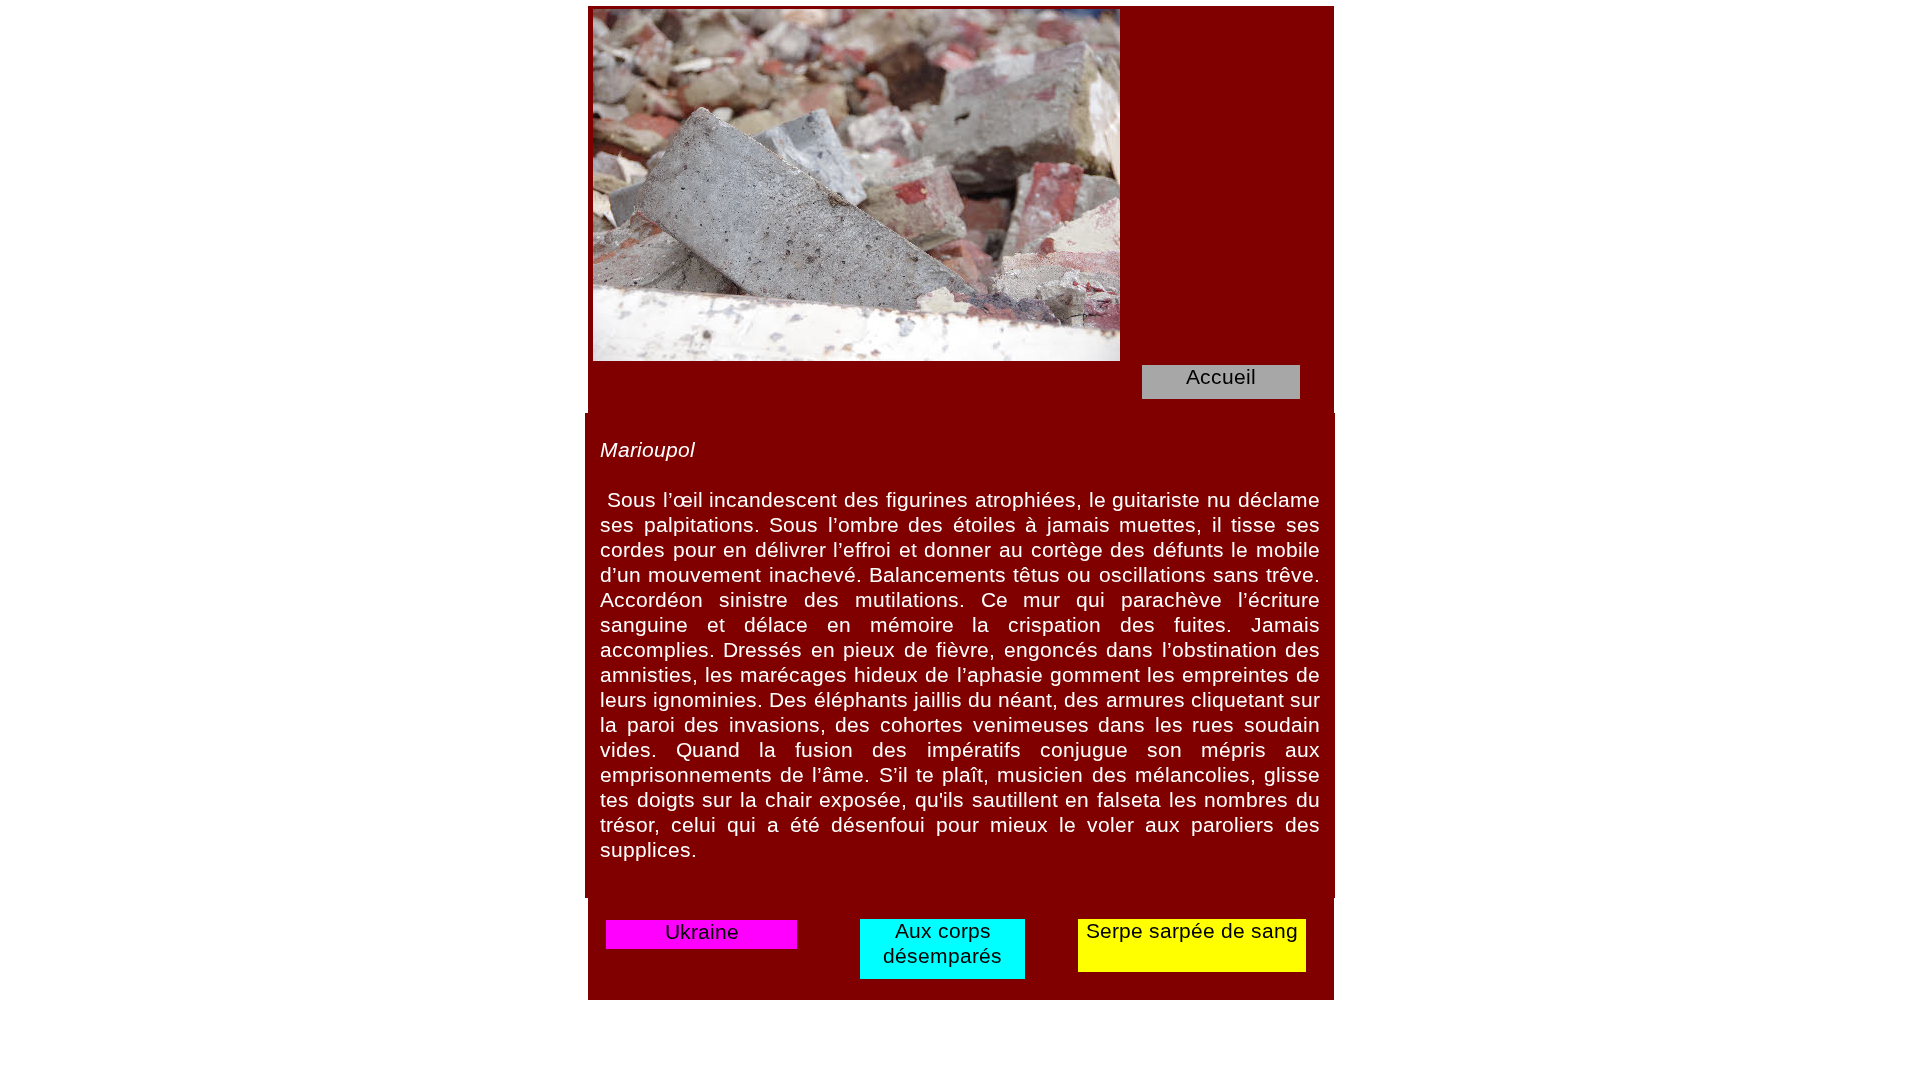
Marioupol (647, 449)
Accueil (1221, 376)
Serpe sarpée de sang (1192, 930)
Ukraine (702, 931)
